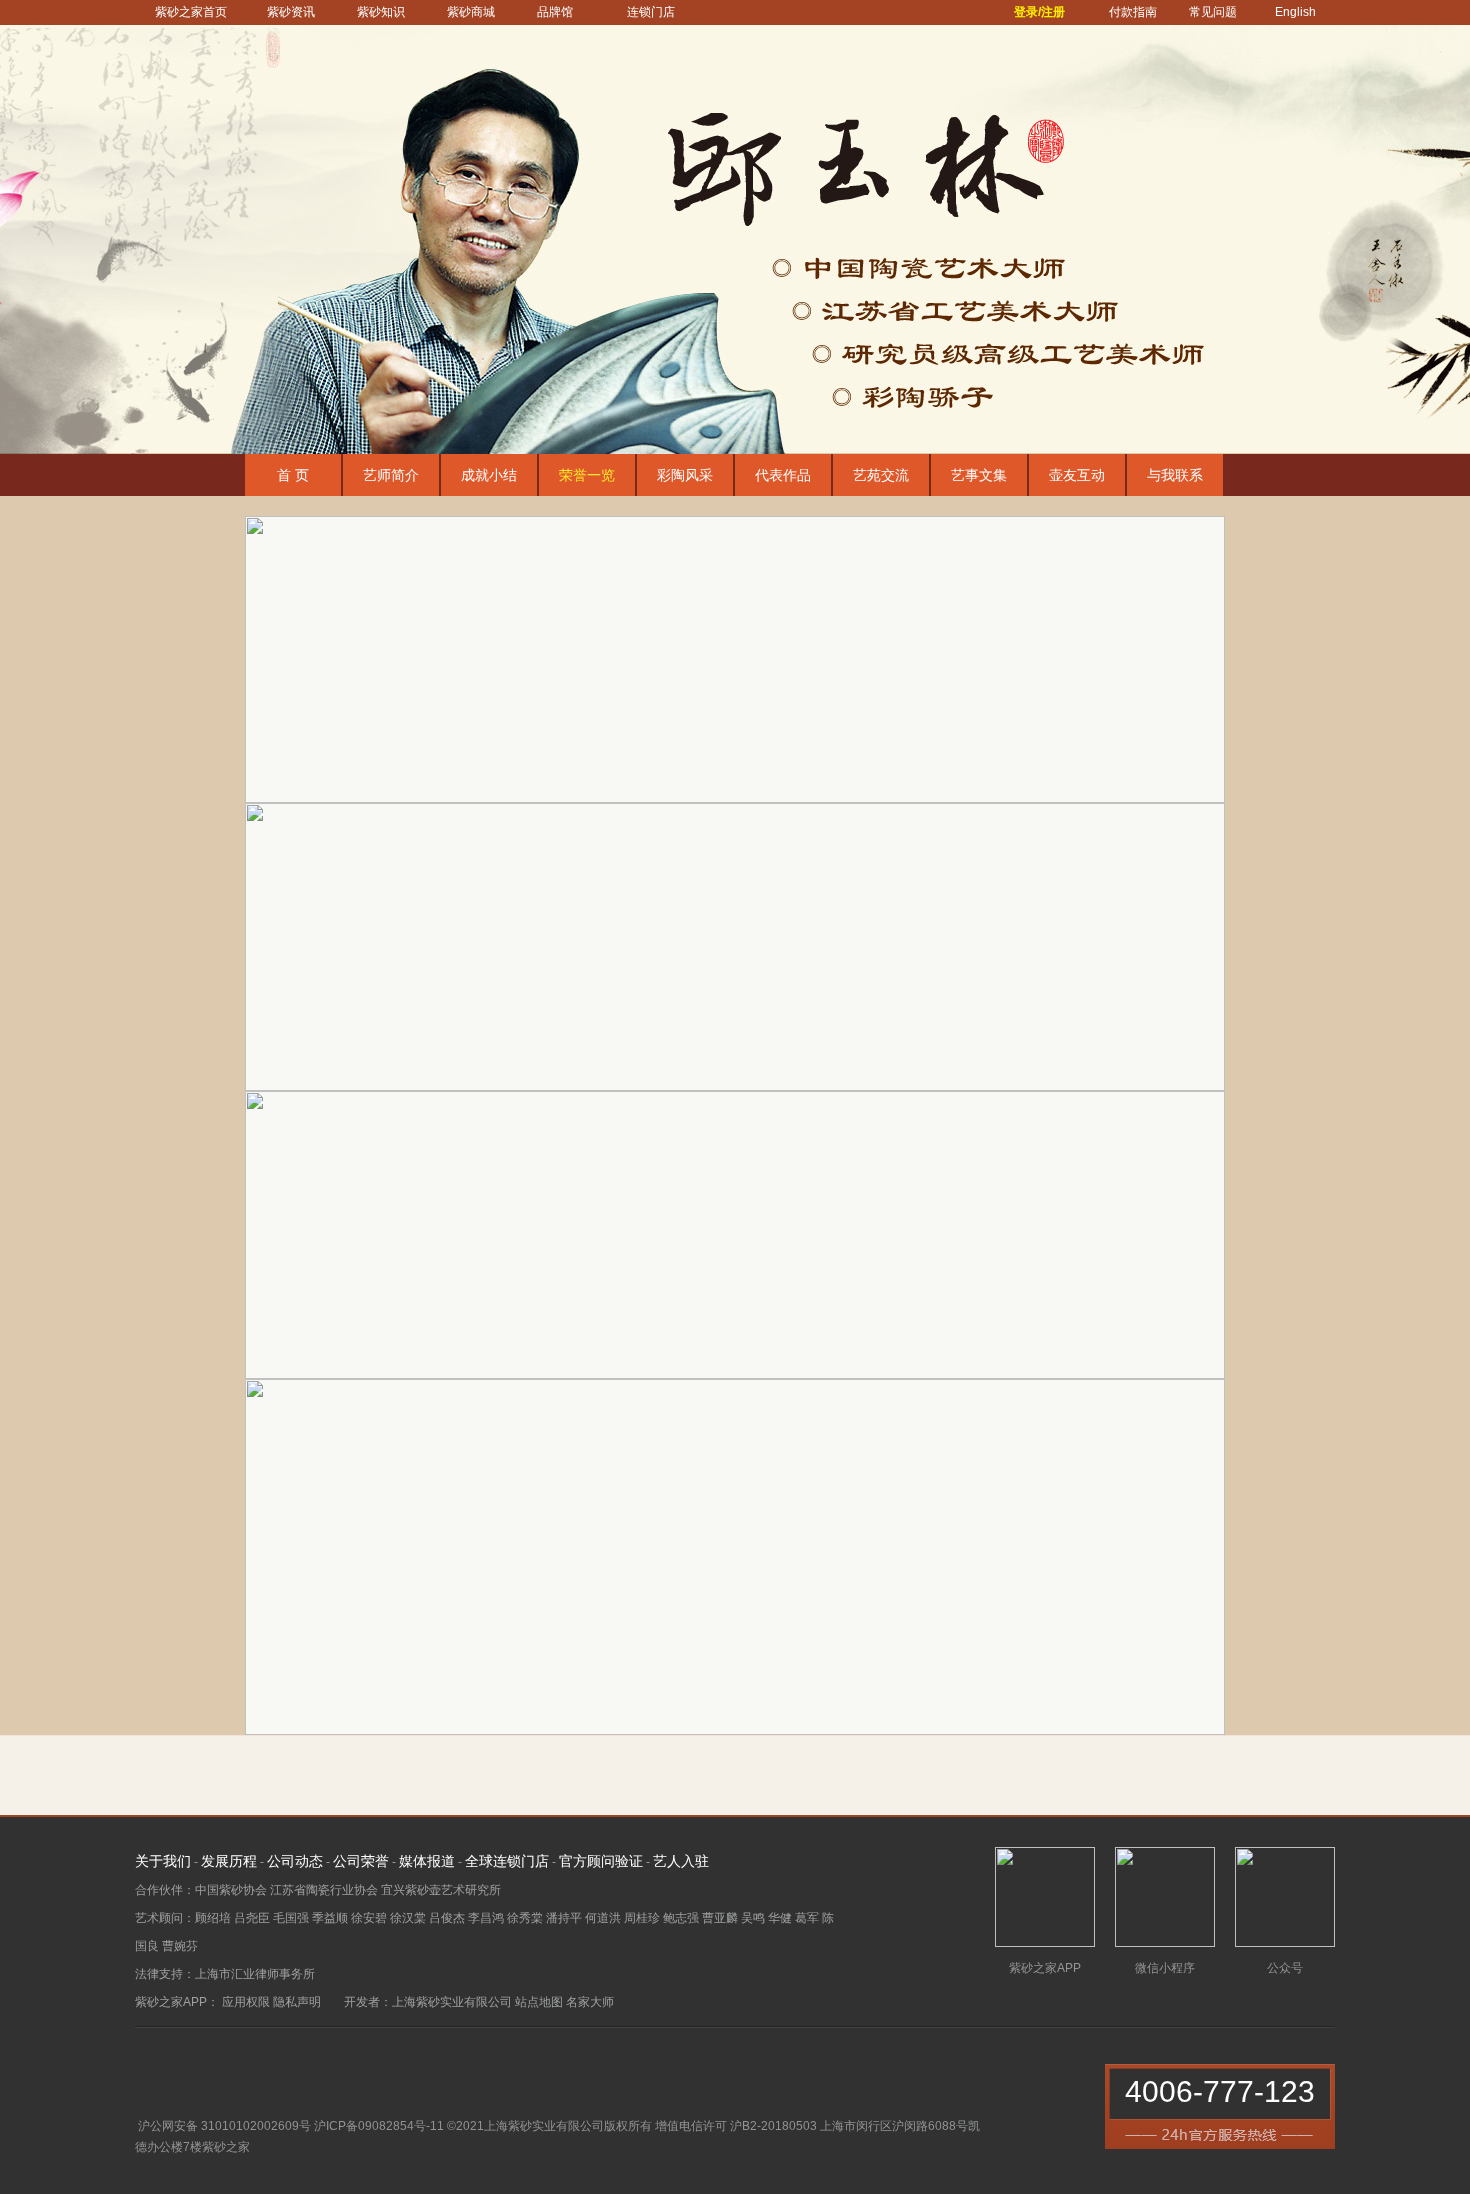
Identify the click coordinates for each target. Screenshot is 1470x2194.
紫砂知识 (381, 12)
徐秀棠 (525, 1918)
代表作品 (783, 475)
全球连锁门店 (507, 1861)
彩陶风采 (685, 475)
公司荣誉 (361, 1861)
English (1295, 12)
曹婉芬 (180, 1946)
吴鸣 (753, 1918)
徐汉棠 (408, 1918)
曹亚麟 (720, 1918)
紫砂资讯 (291, 12)
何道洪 (603, 1918)
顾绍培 (213, 1918)
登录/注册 (1039, 12)
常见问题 (1213, 12)
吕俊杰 (447, 1918)
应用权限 (246, 2002)
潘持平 (564, 1918)
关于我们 (163, 1861)
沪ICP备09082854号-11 (379, 2126)
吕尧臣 (252, 1918)
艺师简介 (391, 475)
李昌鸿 (486, 1918)
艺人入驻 (681, 1861)
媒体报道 (427, 1861)
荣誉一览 (587, 475)
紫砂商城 (471, 12)
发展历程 (229, 1861)
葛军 (807, 1918)
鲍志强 (681, 1918)
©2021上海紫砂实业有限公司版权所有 (549, 2126)
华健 (780, 1918)
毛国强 (291, 1918)
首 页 (293, 475)
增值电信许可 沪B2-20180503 (736, 2126)
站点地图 (539, 2002)
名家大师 (590, 2002)
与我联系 (1175, 475)
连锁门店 (651, 12)
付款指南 (1133, 12)
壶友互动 (1077, 475)
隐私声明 (297, 2002)
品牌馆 (555, 12)
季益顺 (330, 1918)
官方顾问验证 (601, 1861)
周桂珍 (642, 1918)
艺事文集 (979, 475)
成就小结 (489, 475)
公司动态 (295, 1861)
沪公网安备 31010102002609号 (224, 2126)
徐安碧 (369, 1918)
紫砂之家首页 (191, 12)
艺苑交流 (881, 475)
